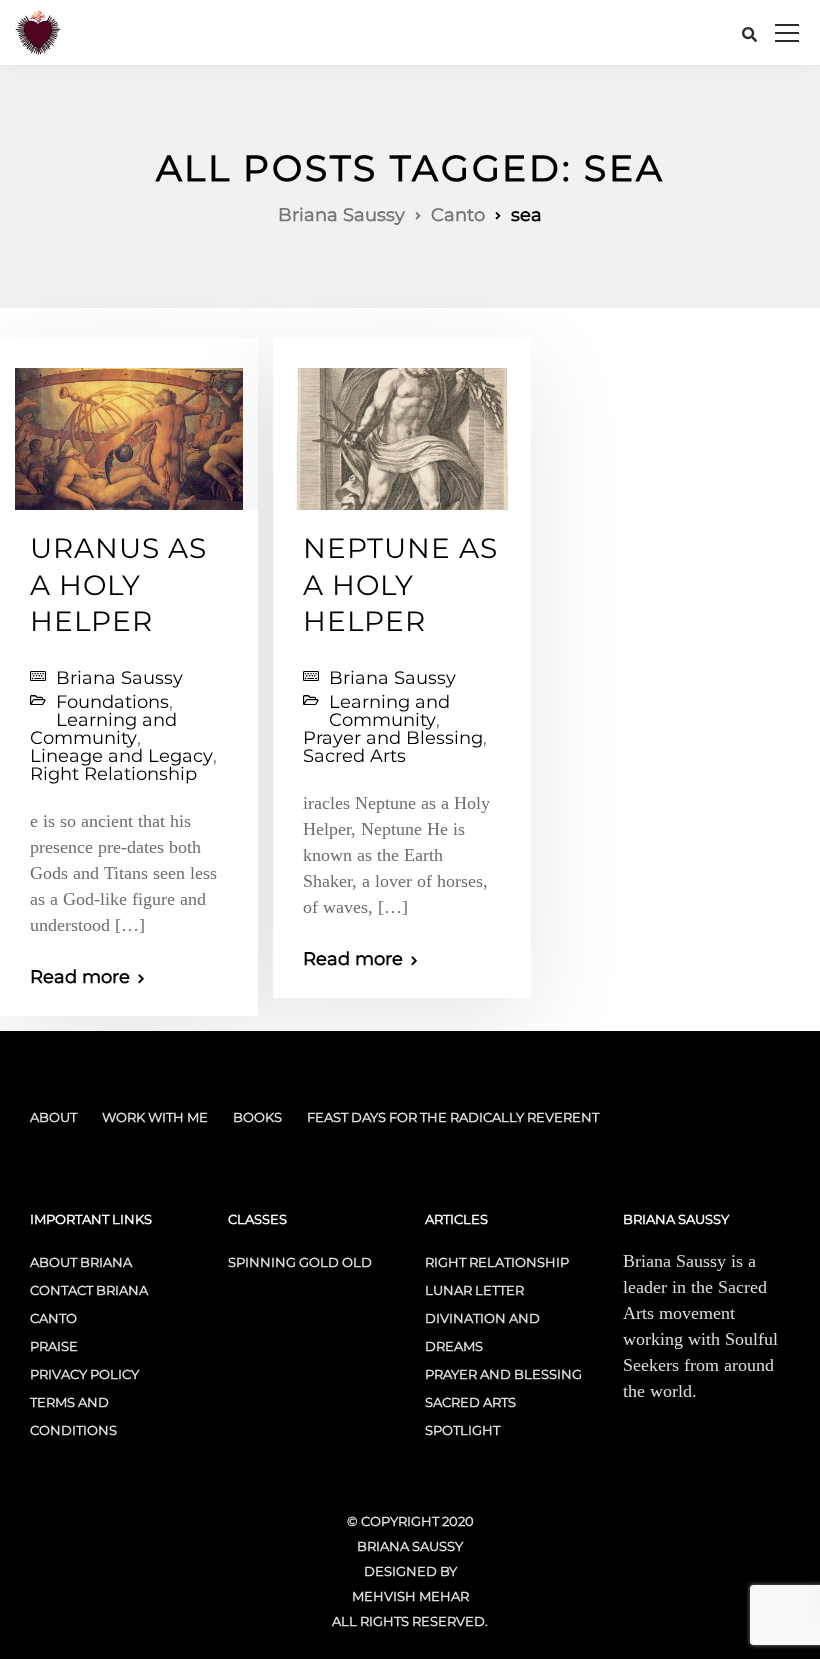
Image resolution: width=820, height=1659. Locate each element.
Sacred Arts (354, 756)
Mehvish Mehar (410, 1596)
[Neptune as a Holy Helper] (402, 430)
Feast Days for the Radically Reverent (453, 1117)
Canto (53, 1318)
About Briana (81, 1262)
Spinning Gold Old (300, 1262)
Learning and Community (103, 729)
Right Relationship (113, 774)
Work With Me (155, 1117)
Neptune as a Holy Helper (400, 584)
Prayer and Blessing (393, 738)
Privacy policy (84, 1374)
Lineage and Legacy (121, 756)
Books (257, 1117)
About (53, 1117)
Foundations (112, 702)
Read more (80, 977)
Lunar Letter (474, 1290)
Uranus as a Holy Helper (118, 584)
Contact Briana (89, 1290)
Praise (54, 1346)
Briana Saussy (119, 678)
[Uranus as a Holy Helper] (129, 430)
